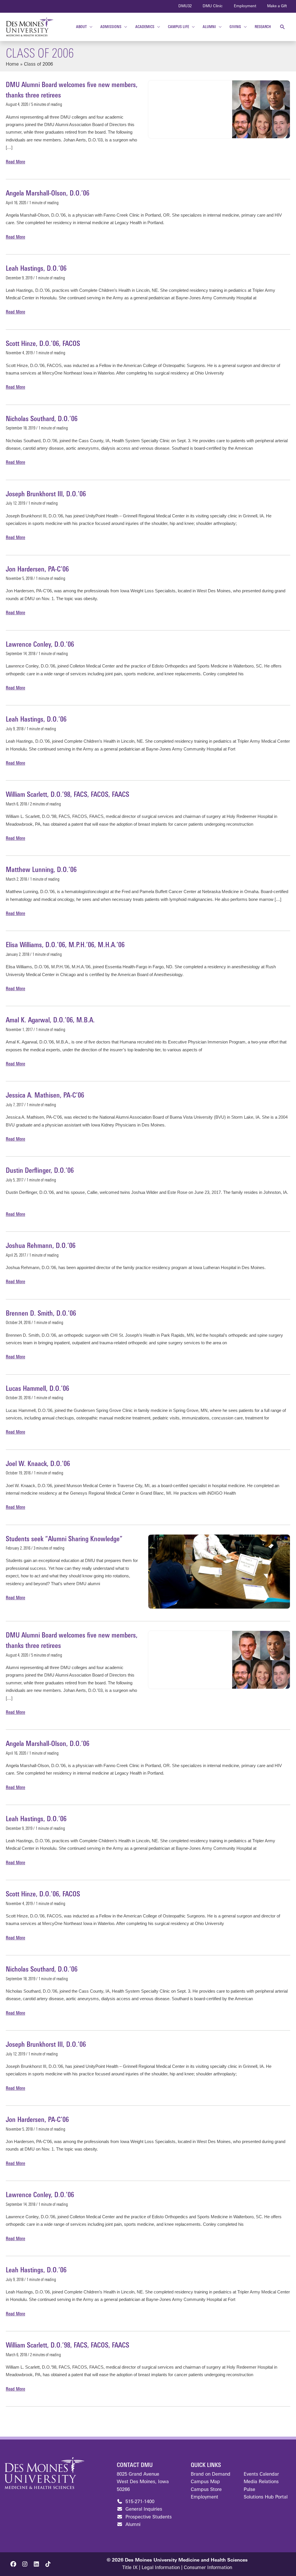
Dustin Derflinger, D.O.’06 (40, 1171)
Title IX (130, 2568)
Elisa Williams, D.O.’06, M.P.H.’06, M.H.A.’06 (65, 945)
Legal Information (161, 2568)
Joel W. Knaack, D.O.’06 (38, 1464)
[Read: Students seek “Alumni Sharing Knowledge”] (219, 1572)
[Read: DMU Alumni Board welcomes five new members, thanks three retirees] (261, 109)
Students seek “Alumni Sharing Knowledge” (64, 1539)
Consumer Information (208, 2568)
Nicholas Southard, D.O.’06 (42, 419)
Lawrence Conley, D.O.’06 (40, 645)
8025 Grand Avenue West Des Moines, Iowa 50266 (143, 2482)
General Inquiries (143, 2509)
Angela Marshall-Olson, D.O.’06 (48, 194)
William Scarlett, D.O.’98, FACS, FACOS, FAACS (67, 795)
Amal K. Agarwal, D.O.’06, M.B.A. (50, 1021)
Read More (15, 163)
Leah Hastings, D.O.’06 (36, 269)
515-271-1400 (139, 2502)
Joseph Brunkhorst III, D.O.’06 (46, 495)
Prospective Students (148, 2517)
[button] (283, 27)
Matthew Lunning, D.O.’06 (41, 870)
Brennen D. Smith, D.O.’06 (41, 1314)
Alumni (132, 2525)
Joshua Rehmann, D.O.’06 (41, 1246)
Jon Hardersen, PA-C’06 (37, 570)
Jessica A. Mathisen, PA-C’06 (45, 1096)
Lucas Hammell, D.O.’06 (37, 1389)
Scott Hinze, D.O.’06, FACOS (43, 344)
